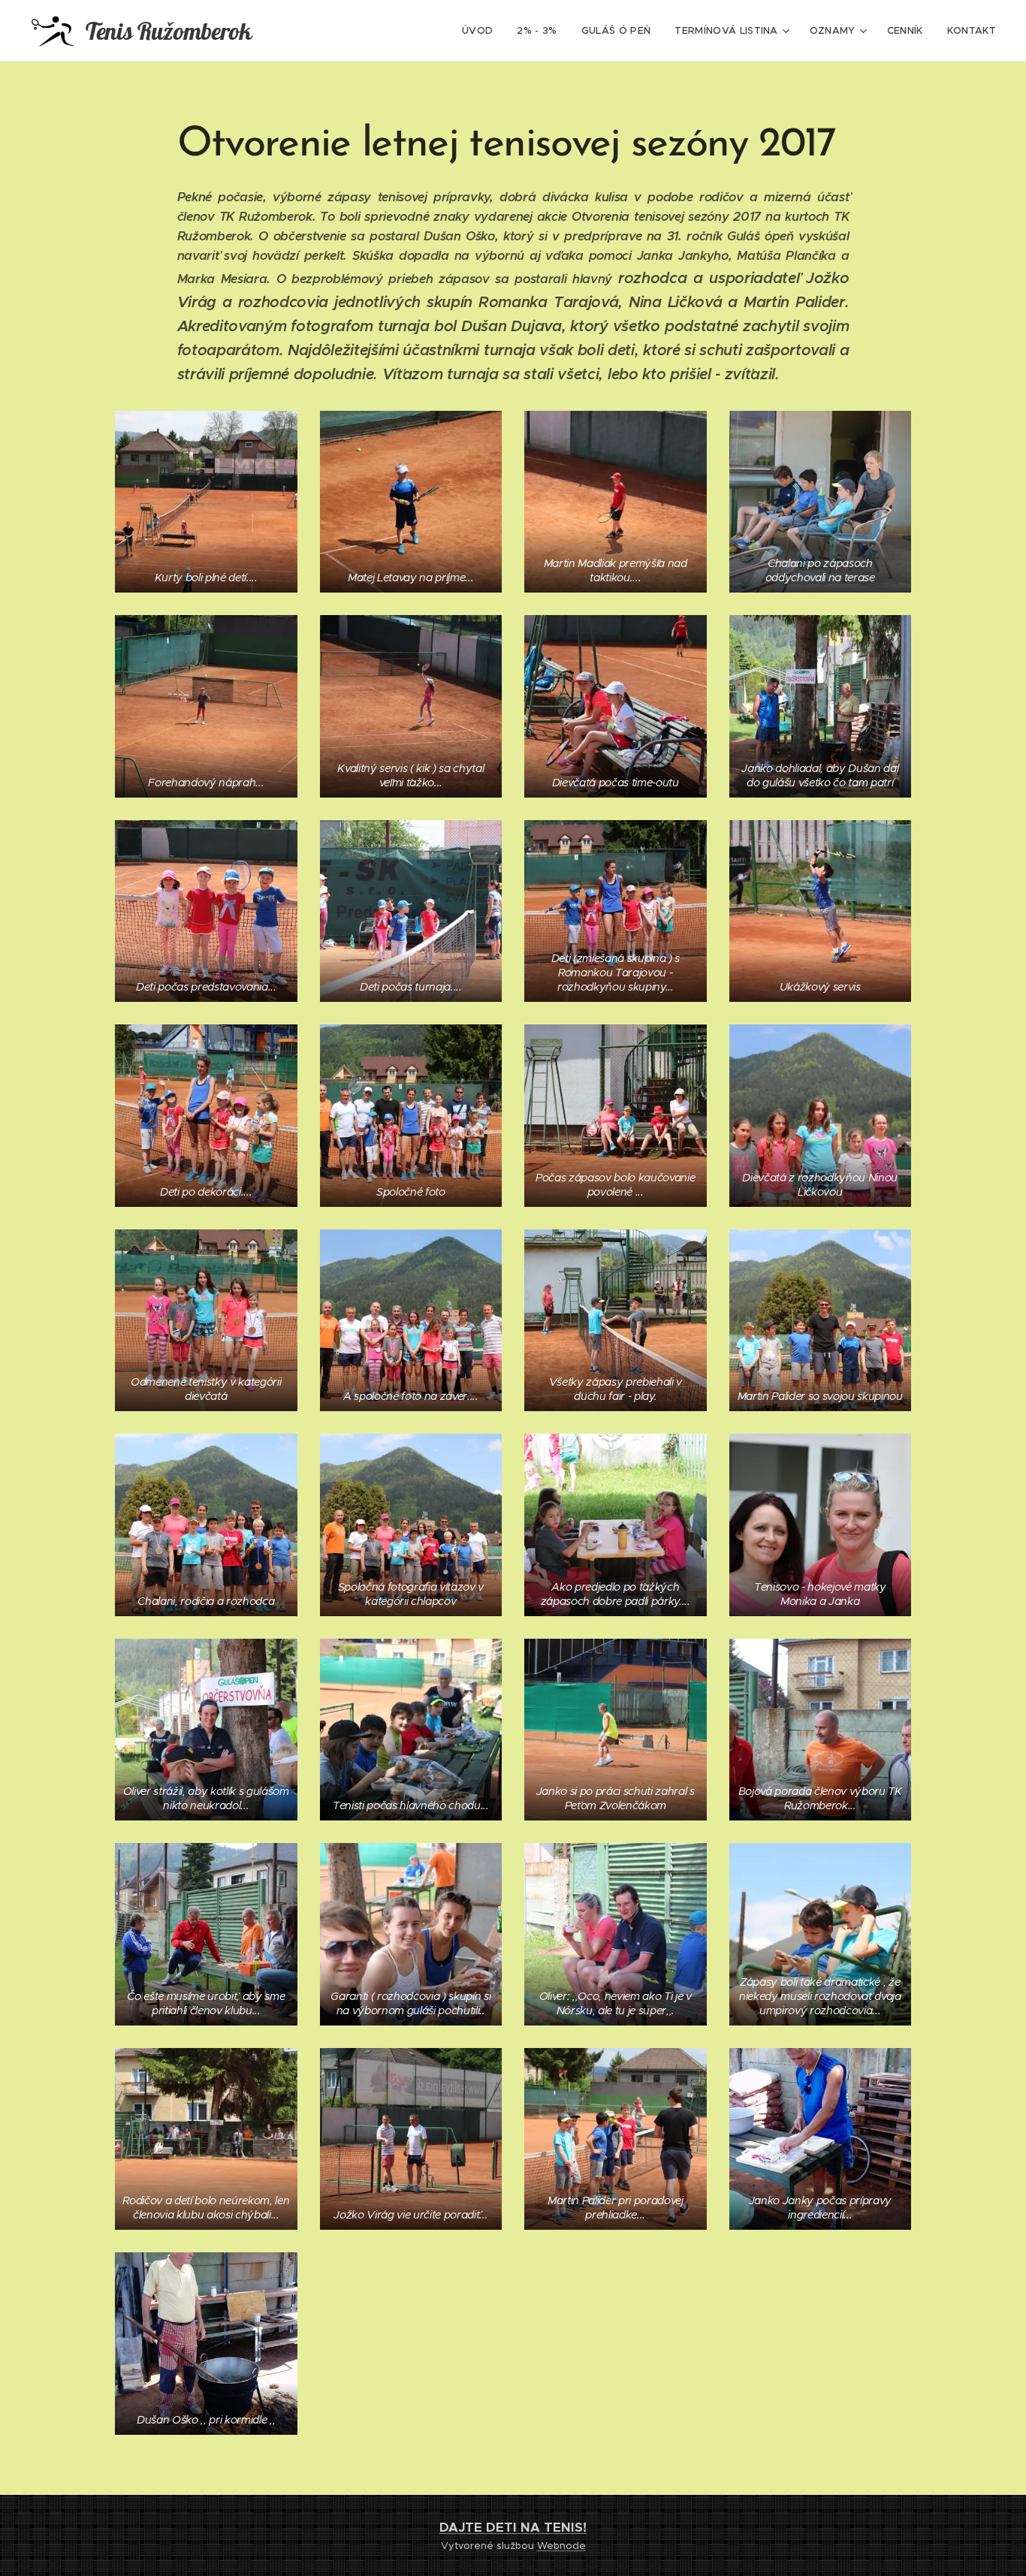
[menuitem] (481, 31)
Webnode (561, 2546)
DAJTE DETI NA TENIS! (513, 2527)
